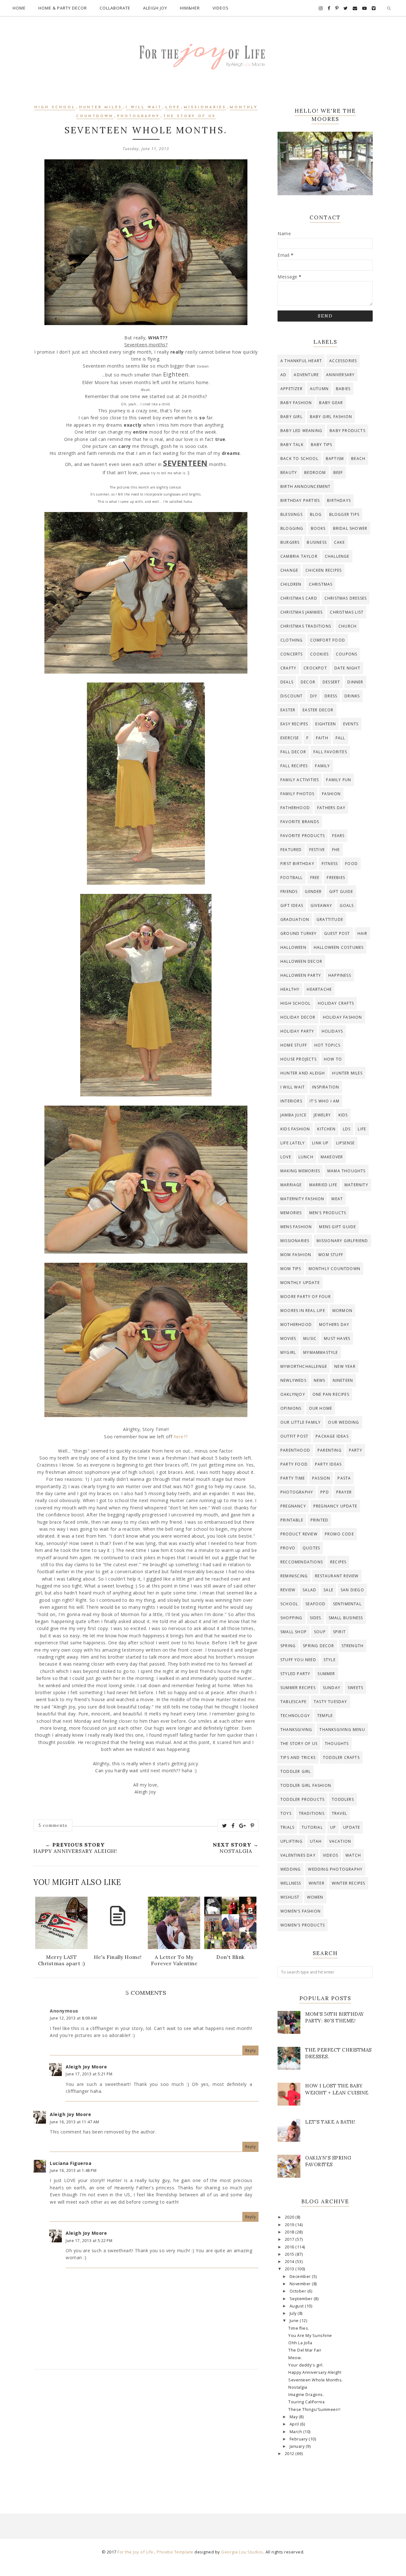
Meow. (295, 2358)
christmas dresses (346, 598)
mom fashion (296, 1255)
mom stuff (331, 1255)
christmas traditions (306, 626)
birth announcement (306, 486)
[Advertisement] (146, 2431)
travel (339, 1813)
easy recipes (294, 724)
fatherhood (295, 808)
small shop (294, 1632)
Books (318, 528)
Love (173, 107)
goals (347, 905)
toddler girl (296, 1771)
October (298, 2291)
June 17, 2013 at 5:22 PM (89, 2241)
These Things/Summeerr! (314, 2410)
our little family (301, 1422)
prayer (344, 1492)
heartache (319, 989)
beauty (289, 473)
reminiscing (294, 1576)
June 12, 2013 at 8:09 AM (73, 2018)
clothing (292, 640)
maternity (356, 1185)
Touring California (306, 2402)
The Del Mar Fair (305, 2350)
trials (287, 1827)
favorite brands (300, 822)
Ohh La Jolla (300, 2343)
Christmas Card (299, 598)
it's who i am (325, 1101)
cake (339, 542)
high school (55, 107)
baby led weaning (301, 431)
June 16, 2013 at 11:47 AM (75, 2122)
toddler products (302, 1799)
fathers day (331, 808)
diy (314, 696)
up (333, 1827)
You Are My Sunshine (310, 2336)
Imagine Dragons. (306, 2395)
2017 (290, 2239)
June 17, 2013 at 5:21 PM (89, 2074)
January (298, 2446)
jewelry (322, 1115)
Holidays (332, 1031)
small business (346, 1618)
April (295, 2424)
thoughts (337, 1744)
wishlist (290, 1897)
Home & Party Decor (63, 8)
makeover (332, 1157)
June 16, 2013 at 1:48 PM (73, 2170)
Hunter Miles (101, 107)
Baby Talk (292, 445)
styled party (295, 1674)
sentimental (347, 1604)
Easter (288, 710)
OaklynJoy (293, 1394)
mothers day (334, 1325)
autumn (319, 389)
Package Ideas (332, 1436)
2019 (290, 2225)
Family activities (300, 780)
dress (331, 696)
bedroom (315, 473)
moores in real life (303, 1311)
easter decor (318, 710)
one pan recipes (331, 1394)
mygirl (288, 1352)
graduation (295, 919)
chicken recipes (324, 570)
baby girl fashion (331, 417)
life (362, 1129)
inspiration (326, 1087)
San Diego (352, 1590)
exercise (290, 738)
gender (313, 892)
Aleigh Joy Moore (86, 2067)
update (352, 1827)
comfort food (328, 640)
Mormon (342, 1311)
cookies (319, 654)
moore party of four (306, 1297)
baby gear (331, 403)
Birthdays (339, 500)
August (297, 2306)
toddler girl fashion (306, 1785)
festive (317, 850)
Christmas (321, 584)
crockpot (315, 668)
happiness (340, 975)
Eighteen (326, 724)
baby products (347, 431)
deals (287, 682)
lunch (306, 1157)
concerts (292, 654)
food (351, 864)
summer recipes (298, 1688)
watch (353, 1855)
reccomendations (302, 1562)
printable (292, 1520)
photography (138, 116)
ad (283, 375)
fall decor (293, 752)
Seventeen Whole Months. (316, 2380)
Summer (326, 1674)
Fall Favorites (330, 752)
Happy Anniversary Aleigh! (315, 2372)
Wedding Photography (335, 1869)
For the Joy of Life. (136, 2552)
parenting (330, 1450)
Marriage (291, 1185)
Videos (221, 8)
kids (343, 1115)
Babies (343, 389)
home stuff (294, 1045)
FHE (336, 850)
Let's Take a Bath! (330, 2122)
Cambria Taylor (299, 556)
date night (347, 668)
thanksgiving (296, 1730)
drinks (352, 696)
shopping (291, 1618)
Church (347, 626)
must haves (337, 1338)
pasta (344, 1478)
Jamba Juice (293, 1115)
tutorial (312, 1827)
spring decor (318, 1646)
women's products (303, 1925)
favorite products (303, 836)
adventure (306, 375)
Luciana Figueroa (71, 2163)
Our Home (321, 1408)
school (289, 1604)
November (301, 2284)
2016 (290, 2247)
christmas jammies (301, 612)
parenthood (295, 1450)
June (295, 2321)
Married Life (323, 1185)
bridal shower (350, 528)
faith (322, 738)
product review (299, 1534)
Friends (289, 892)
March (296, 2432)
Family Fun (339, 780)
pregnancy (293, 1506)
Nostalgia (298, 2387)
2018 (290, 2232)
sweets (355, 1688)
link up (320, 1143)
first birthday (297, 864)
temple (325, 1716)
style (330, 1660)
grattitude (330, 919)
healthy (290, 989)
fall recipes (294, 766)
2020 (290, 2217)
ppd (325, 1492)
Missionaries (205, 107)
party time (293, 1478)
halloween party (301, 975)
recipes (338, 1562)
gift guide (341, 892)
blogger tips (344, 514)
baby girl (291, 417)
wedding (291, 1869)
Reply (251, 2050)
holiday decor (298, 1017)
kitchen (326, 1129)
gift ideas (292, 905)
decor (308, 682)
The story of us (190, 116)
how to (333, 1059)
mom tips (291, 1269)
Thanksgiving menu (342, 1730)
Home (19, 8)
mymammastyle (321, 1352)
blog (316, 514)
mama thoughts (347, 1171)
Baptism (335, 459)
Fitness (330, 864)
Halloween (293, 947)
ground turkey (299, 933)
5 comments (53, 1825)
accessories (343, 361)
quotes (311, 1548)
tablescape (293, 1702)
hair (363, 933)
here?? (181, 1437)
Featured (291, 850)
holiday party (297, 1031)
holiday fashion (343, 1017)
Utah (316, 1841)
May (294, 2417)
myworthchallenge (304, 1366)
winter (317, 1883)
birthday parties (300, 500)
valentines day (298, 1855)
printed (319, 1520)
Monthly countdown (334, 1269)
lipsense (346, 1143)
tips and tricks (298, 1757)
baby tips (322, 445)
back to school (299, 459)
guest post (337, 933)
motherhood (296, 1325)
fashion (331, 794)
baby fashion (296, 403)
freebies (336, 878)
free (315, 878)
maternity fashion (302, 1199)
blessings (291, 514)
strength (353, 1646)
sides (316, 1618)
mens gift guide (337, 1227)
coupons (347, 654)
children (291, 584)
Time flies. (299, 2328)
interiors (291, 1101)
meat (337, 1199)
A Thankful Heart (301, 361)
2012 (290, 2454)
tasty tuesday (331, 1702)
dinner (355, 682)
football (292, 878)
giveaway (321, 905)
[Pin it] (252, 1826)
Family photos (298, 794)
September (302, 2299)
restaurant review (337, 1576)
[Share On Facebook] (233, 1826)
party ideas (328, 1464)
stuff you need (298, 1660)
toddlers (343, 1799)
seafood (315, 1604)
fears (338, 836)
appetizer (291, 389)
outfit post (294, 1436)
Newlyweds (293, 1380)
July (294, 2313)
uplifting (291, 1841)
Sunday (332, 1688)
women (315, 1897)
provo (288, 1548)
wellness (291, 1883)
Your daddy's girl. (306, 2365)
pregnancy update (335, 1506)
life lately (293, 1143)
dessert (331, 682)
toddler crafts (341, 1757)
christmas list (347, 612)
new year (345, 1366)
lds (347, 1129)
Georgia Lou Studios (242, 2552)
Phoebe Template (175, 2552)
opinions (291, 1408)
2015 (290, 2254)
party (356, 1450)
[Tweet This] (225, 1826)
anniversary (340, 375)
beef (338, 473)
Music (310, 1338)
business (317, 542)
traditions (312, 1813)
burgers (290, 542)
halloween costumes (339, 947)
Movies (288, 1338)
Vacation (340, 1841)
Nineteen (343, 1380)
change (289, 570)
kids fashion (295, 1129)
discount (292, 696)
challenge (337, 556)
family (322, 766)
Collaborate (115, 8)
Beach (358, 459)
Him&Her (190, 8)
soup (320, 1632)
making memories (300, 1171)
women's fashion (301, 1911)
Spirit (339, 1632)
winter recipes (349, 1883)
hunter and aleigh (303, 1073)
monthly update (300, 1283)
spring (288, 1646)
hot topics (327, 1045)
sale (328, 1590)
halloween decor (301, 961)
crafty (288, 668)
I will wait (144, 107)
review (288, 1590)
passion (321, 1478)
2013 (290, 2269)
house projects (298, 1059)
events (351, 724)
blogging (292, 528)
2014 (290, 2262)
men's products (328, 1213)
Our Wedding (344, 1422)
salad (309, 1590)
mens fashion (296, 1227)
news (320, 1380)
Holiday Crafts (336, 1003)
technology (295, 1716)
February (299, 2439)
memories (291, 1213)
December (301, 2276)
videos (331, 1855)
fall (341, 738)
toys (286, 1813)
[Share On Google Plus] (243, 1826)
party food (294, 1464)
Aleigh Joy (155, 8)
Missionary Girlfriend (342, 1241)
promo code (339, 1534)
